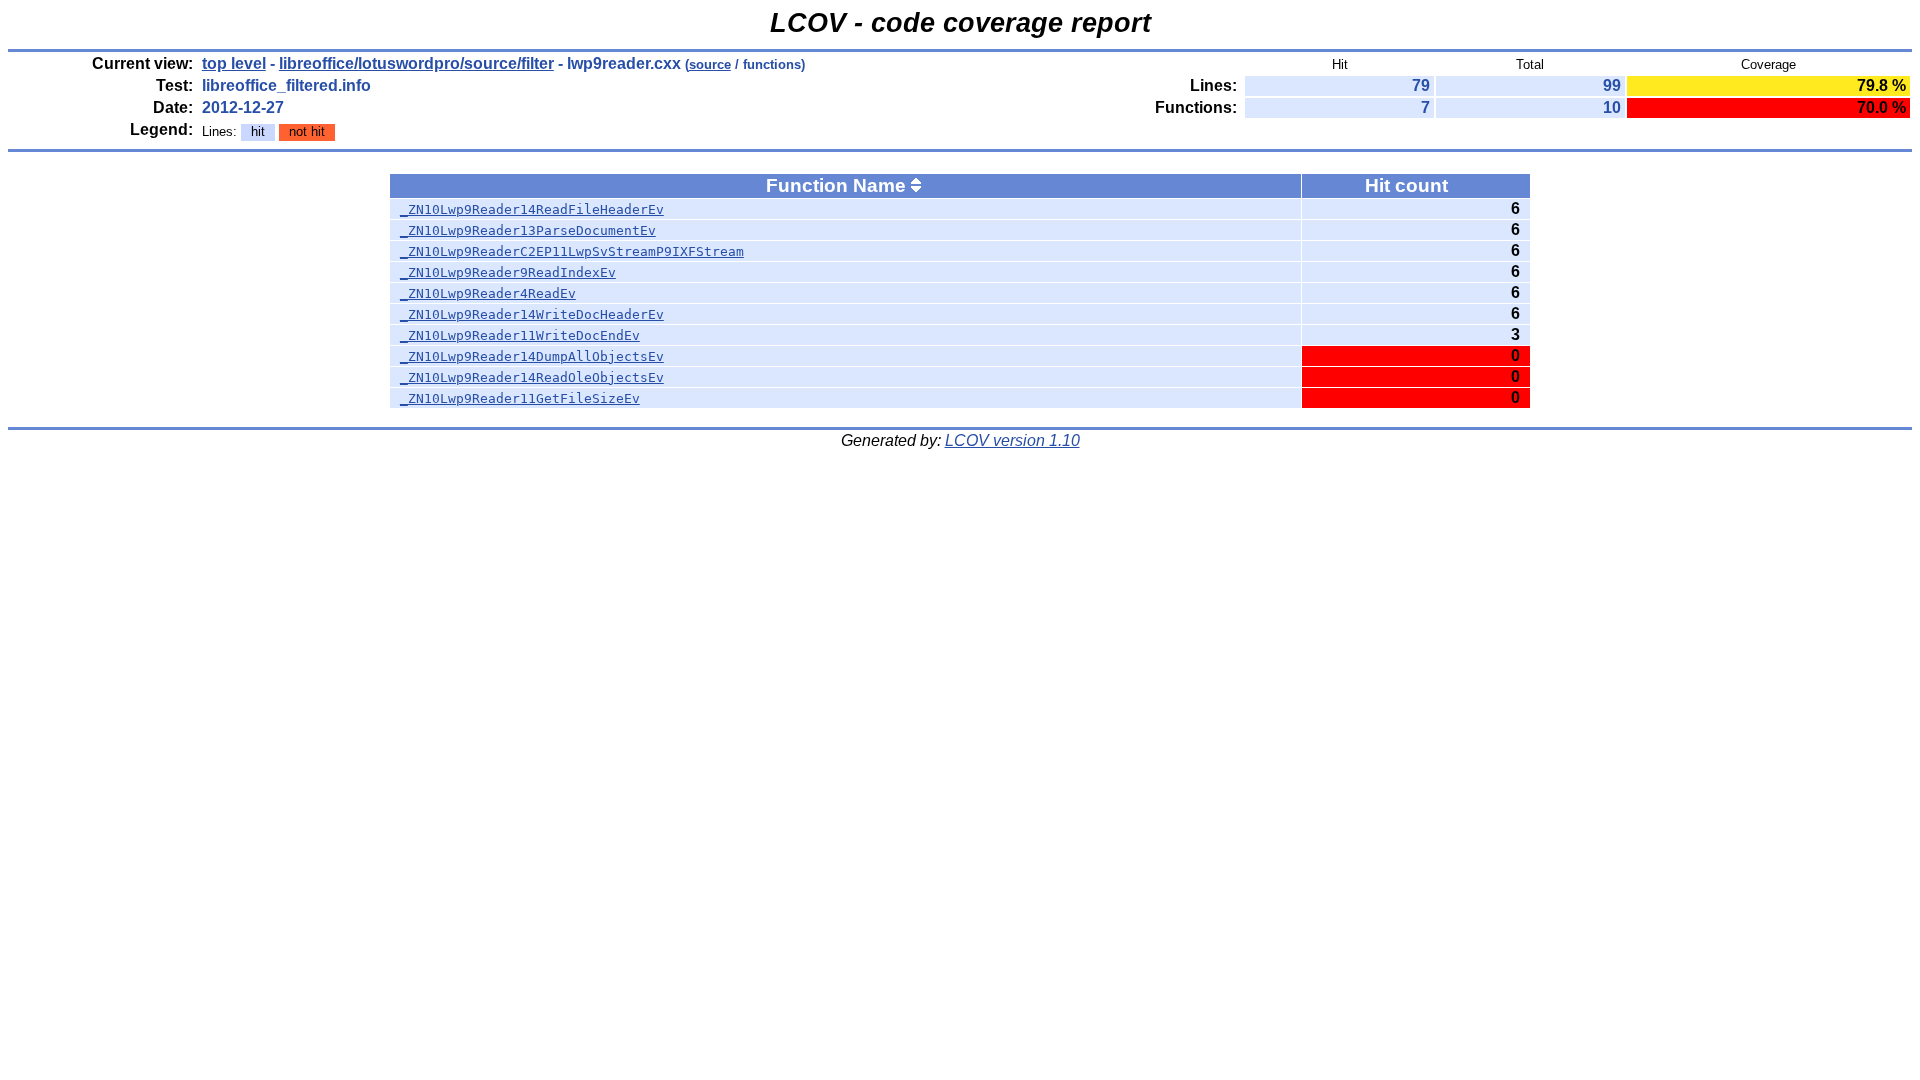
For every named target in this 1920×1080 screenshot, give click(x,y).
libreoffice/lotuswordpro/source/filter (416, 63)
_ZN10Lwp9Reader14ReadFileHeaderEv (532, 209)
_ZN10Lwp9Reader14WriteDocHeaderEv (532, 314)
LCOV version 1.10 (1012, 440)
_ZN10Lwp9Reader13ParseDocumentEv (528, 230)
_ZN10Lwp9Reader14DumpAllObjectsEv (532, 356)
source (710, 64)
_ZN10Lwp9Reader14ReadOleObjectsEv (532, 377)
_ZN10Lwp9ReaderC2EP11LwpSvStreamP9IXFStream (572, 251)
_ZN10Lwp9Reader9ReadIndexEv (508, 272)
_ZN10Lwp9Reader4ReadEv (488, 293)
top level (234, 63)
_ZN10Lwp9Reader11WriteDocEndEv (520, 335)
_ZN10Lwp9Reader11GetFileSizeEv (520, 398)
